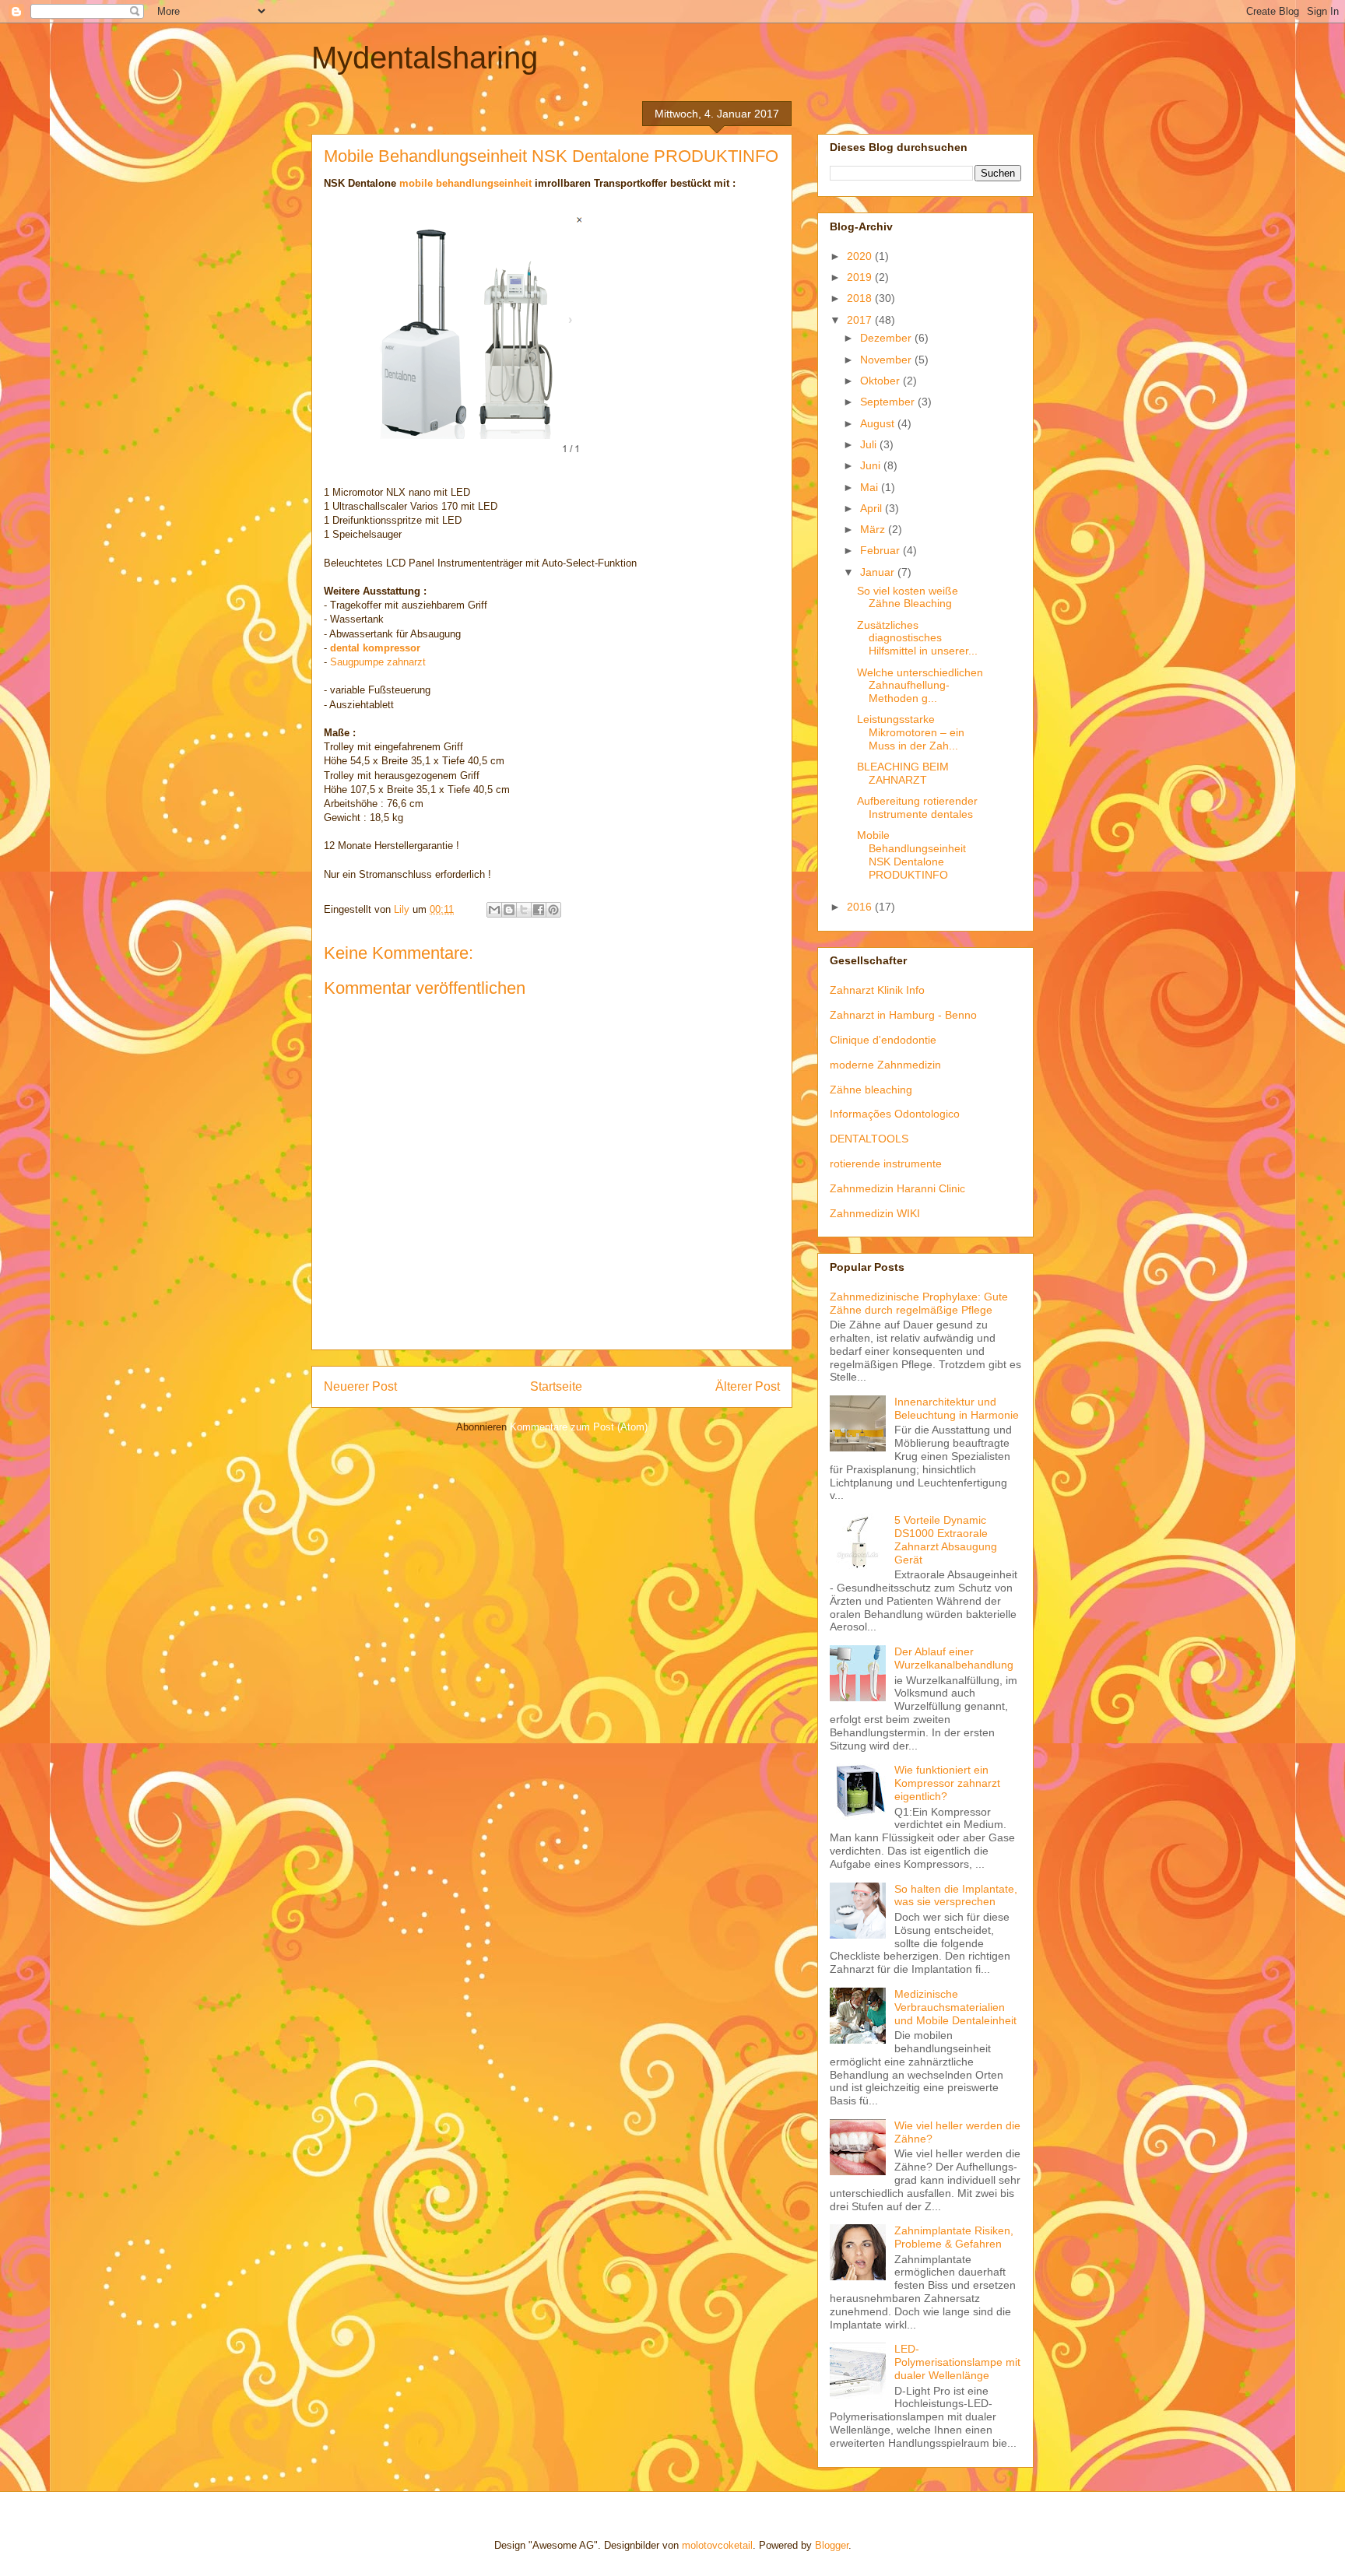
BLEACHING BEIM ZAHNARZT (903, 773)
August (879, 423)
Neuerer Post (360, 1386)
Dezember (887, 338)
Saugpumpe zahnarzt (378, 662)
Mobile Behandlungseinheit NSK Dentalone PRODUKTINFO (911, 855)
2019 (861, 277)
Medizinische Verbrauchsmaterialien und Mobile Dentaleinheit (955, 2007)
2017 (861, 320)
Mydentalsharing (425, 58)
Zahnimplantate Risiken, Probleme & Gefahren (954, 2237)
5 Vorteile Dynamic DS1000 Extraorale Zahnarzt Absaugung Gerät (946, 1539)
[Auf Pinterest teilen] (553, 910)
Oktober (881, 381)
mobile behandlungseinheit (465, 183)
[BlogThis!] (509, 910)
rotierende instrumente (886, 1163)
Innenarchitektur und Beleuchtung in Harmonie (957, 1408)
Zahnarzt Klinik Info (877, 990)
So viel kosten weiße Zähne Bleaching (908, 597)
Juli (870, 444)
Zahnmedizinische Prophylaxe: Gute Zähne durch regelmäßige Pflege (919, 1303)
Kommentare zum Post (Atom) (579, 1427)
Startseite (556, 1386)
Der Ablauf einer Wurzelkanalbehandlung (954, 1658)
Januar (879, 572)
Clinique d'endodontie (883, 1040)
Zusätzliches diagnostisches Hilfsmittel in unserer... (917, 638)
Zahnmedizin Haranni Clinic (897, 1188)
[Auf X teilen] (524, 910)
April (873, 508)
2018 (861, 298)
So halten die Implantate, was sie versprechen (956, 1895)
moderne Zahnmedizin (885, 1065)
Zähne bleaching (871, 1090)
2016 (861, 907)
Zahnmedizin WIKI (875, 1213)
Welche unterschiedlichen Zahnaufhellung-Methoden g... (920, 686)
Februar (881, 550)
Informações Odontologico (895, 1114)
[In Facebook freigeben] (539, 910)
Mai (871, 487)
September (889, 402)
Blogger (832, 2545)
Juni (872, 465)
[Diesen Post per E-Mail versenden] (494, 910)
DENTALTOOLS (869, 1139)
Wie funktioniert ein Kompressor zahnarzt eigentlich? (947, 1783)
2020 (861, 256)
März (874, 529)
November (887, 360)
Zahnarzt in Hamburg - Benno (903, 1015)
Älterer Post (748, 1386)
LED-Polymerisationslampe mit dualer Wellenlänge (957, 2362)
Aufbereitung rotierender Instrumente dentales (917, 807)
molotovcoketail (717, 2545)
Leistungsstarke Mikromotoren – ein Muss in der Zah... (911, 732)
